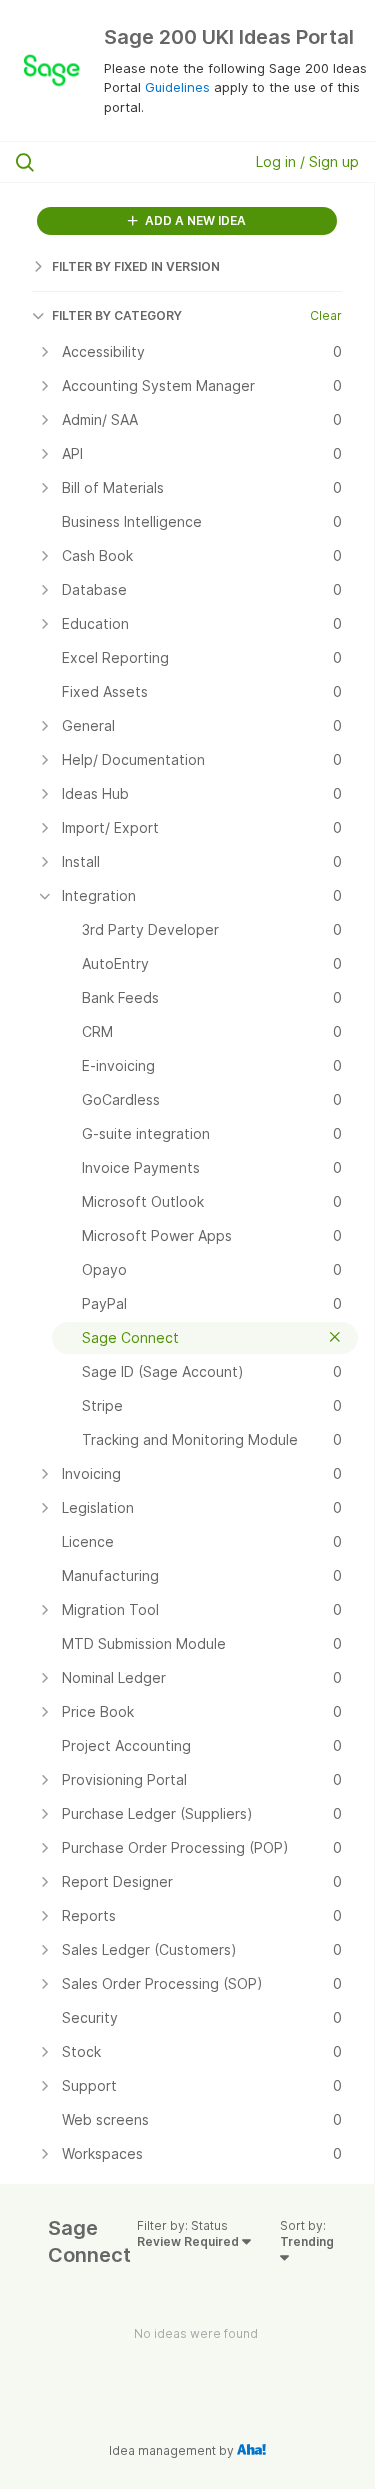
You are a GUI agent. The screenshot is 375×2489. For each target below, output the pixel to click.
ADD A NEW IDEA (194, 220)
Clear (326, 315)
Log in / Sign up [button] (307, 161)
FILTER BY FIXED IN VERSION (136, 266)
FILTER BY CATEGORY (117, 315)
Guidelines (177, 87)
